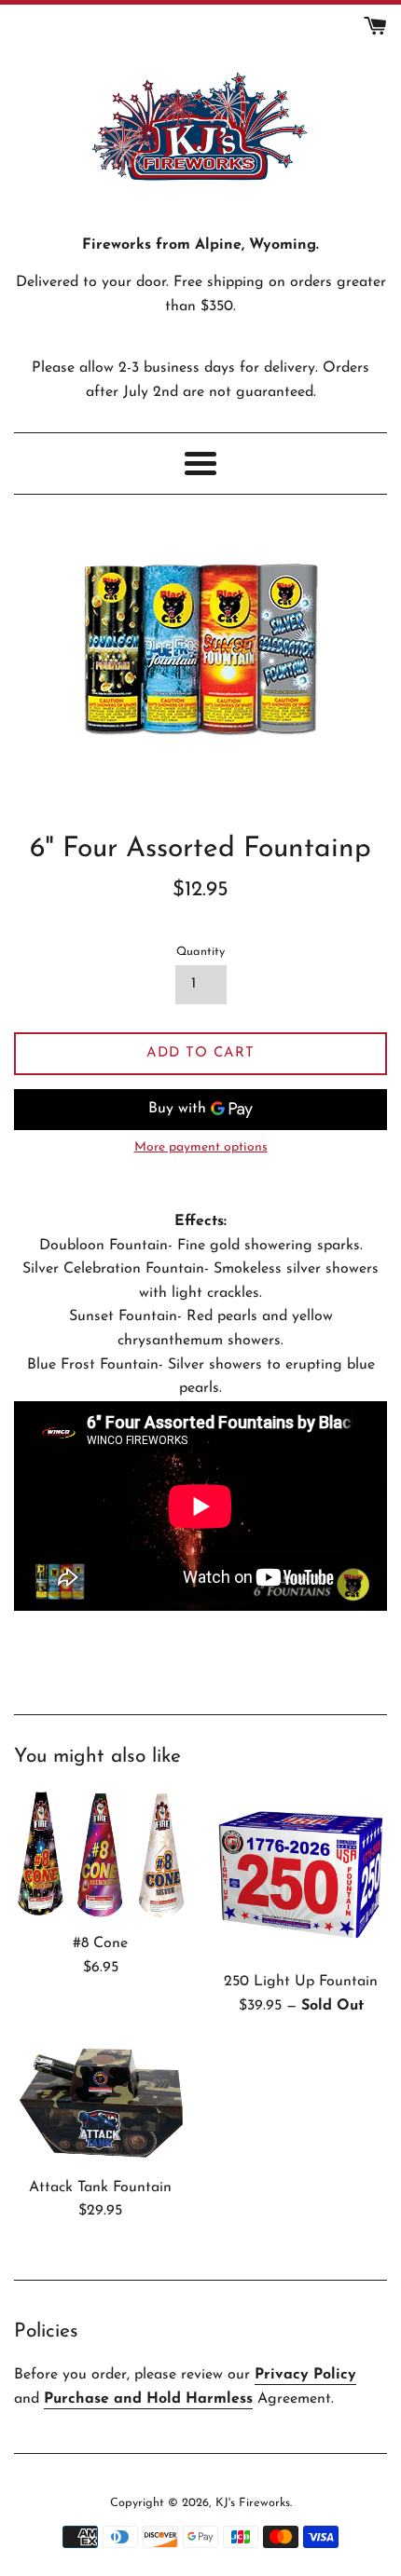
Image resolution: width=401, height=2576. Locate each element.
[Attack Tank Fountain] (100, 2106)
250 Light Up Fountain (301, 1982)
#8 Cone (100, 1943)
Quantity (200, 952)
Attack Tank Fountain (100, 2188)
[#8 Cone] (100, 1856)
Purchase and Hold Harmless (148, 2399)
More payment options (201, 1147)
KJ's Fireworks (253, 2503)
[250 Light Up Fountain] (301, 1875)
